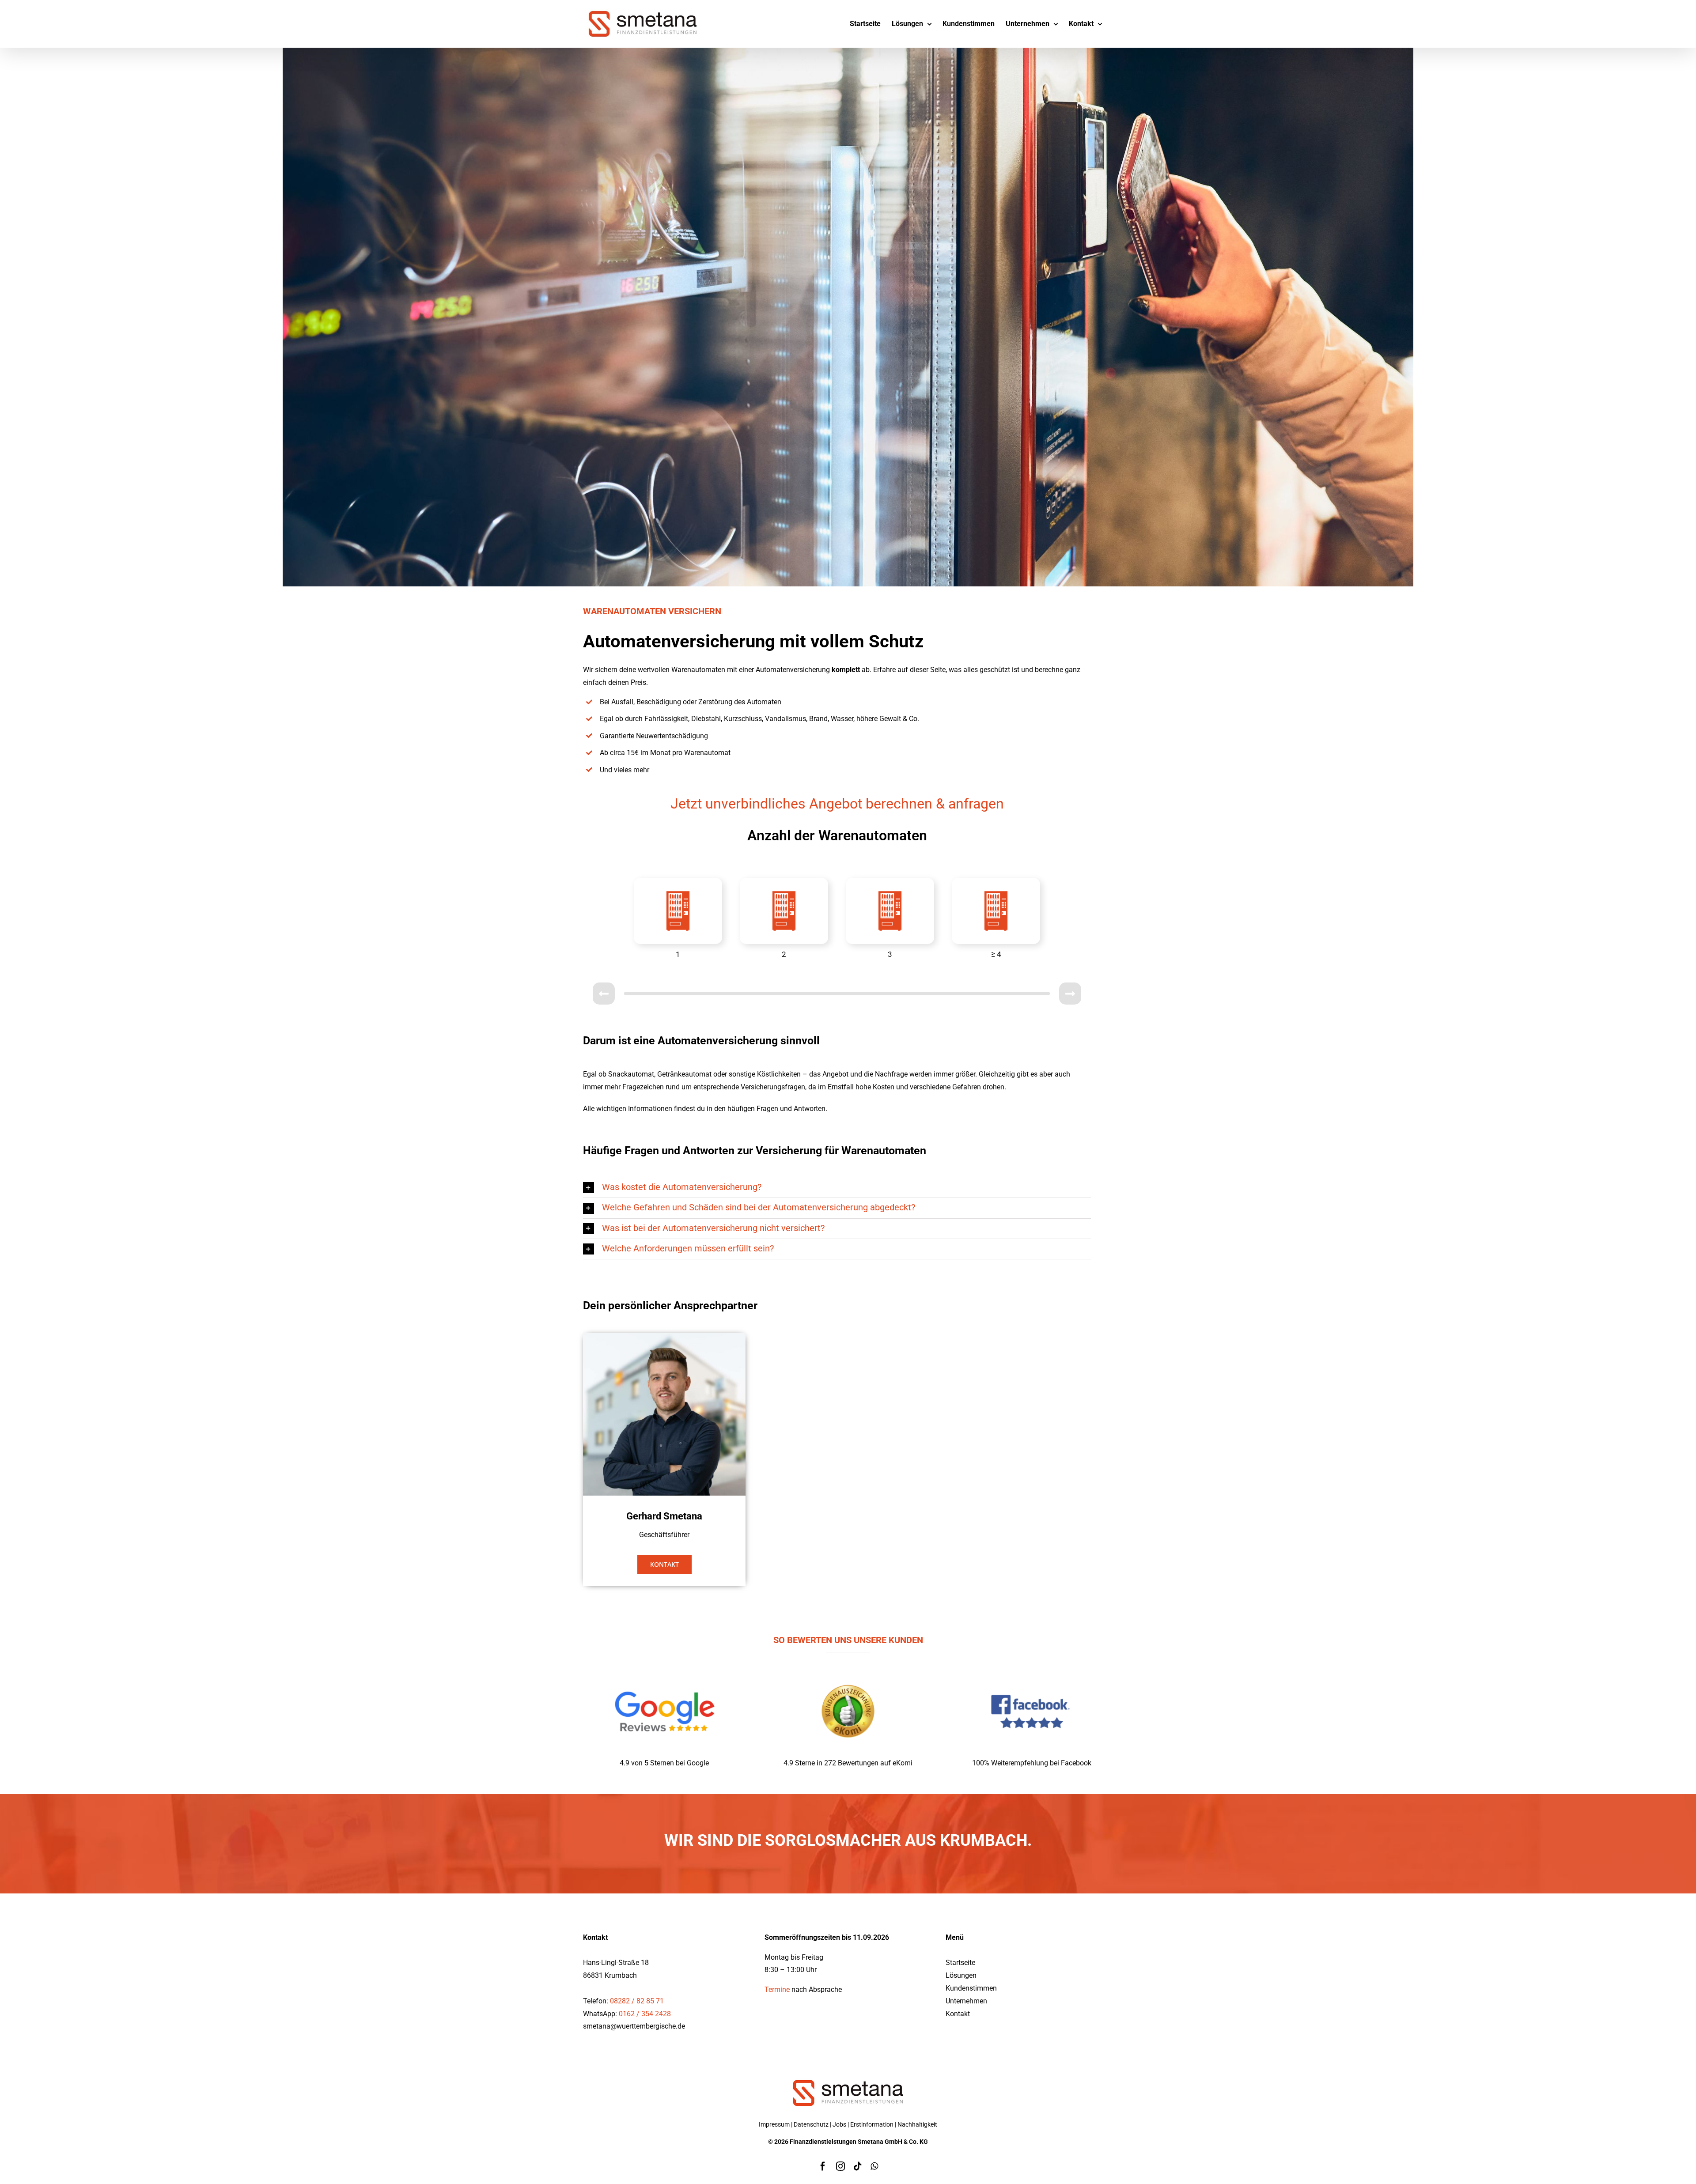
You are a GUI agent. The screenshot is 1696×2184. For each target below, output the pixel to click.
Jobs (839, 2124)
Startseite (960, 1963)
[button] (837, 1188)
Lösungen (961, 1975)
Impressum (774, 2124)
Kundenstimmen (971, 1988)
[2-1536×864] (848, 1669)
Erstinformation (872, 2124)
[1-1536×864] (664, 1669)
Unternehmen (966, 2001)
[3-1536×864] (1032, 1669)
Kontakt (958, 2014)
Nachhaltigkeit (917, 2124)
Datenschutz (811, 2124)
